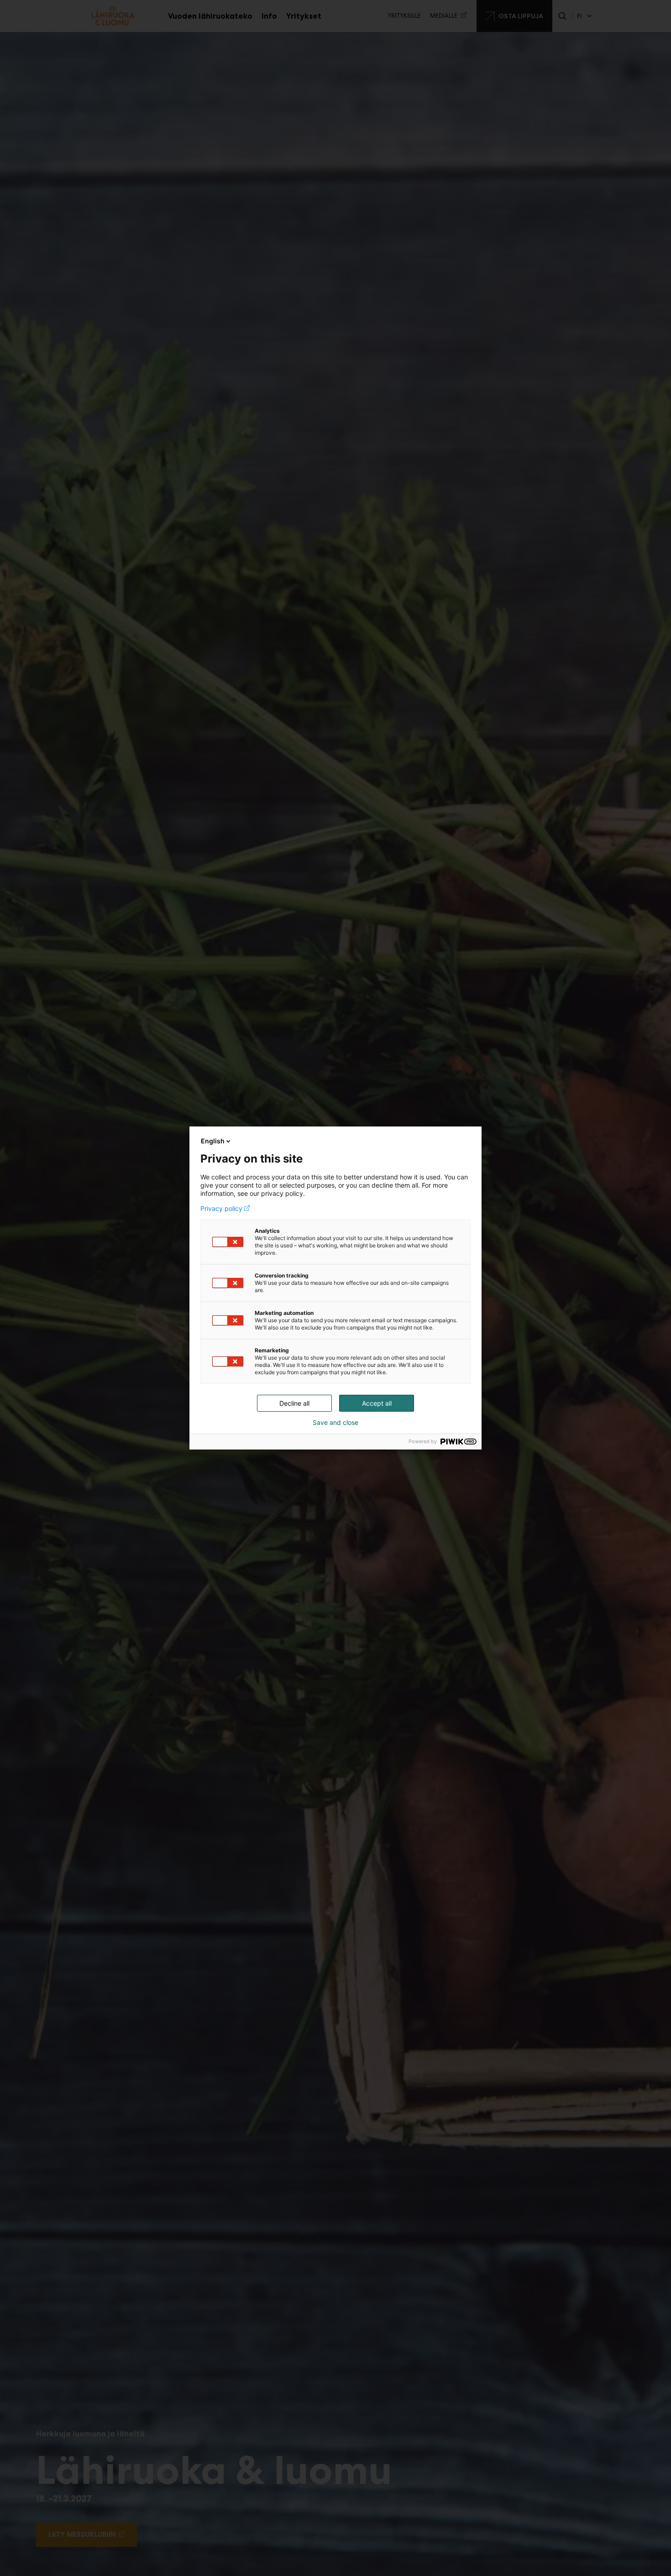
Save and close (335, 1423)
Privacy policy (221, 1209)
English (213, 1141)
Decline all (294, 1403)
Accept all (377, 1403)
